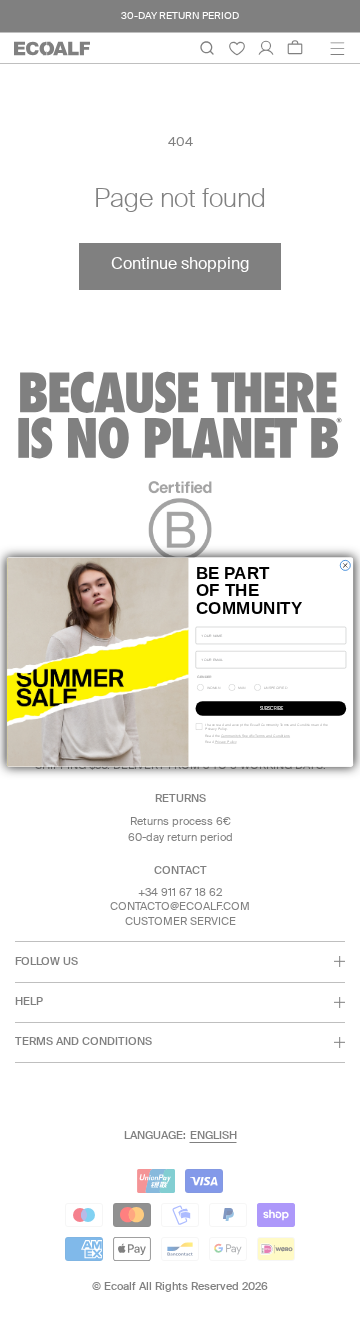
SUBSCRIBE (271, 708)
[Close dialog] (345, 565)
